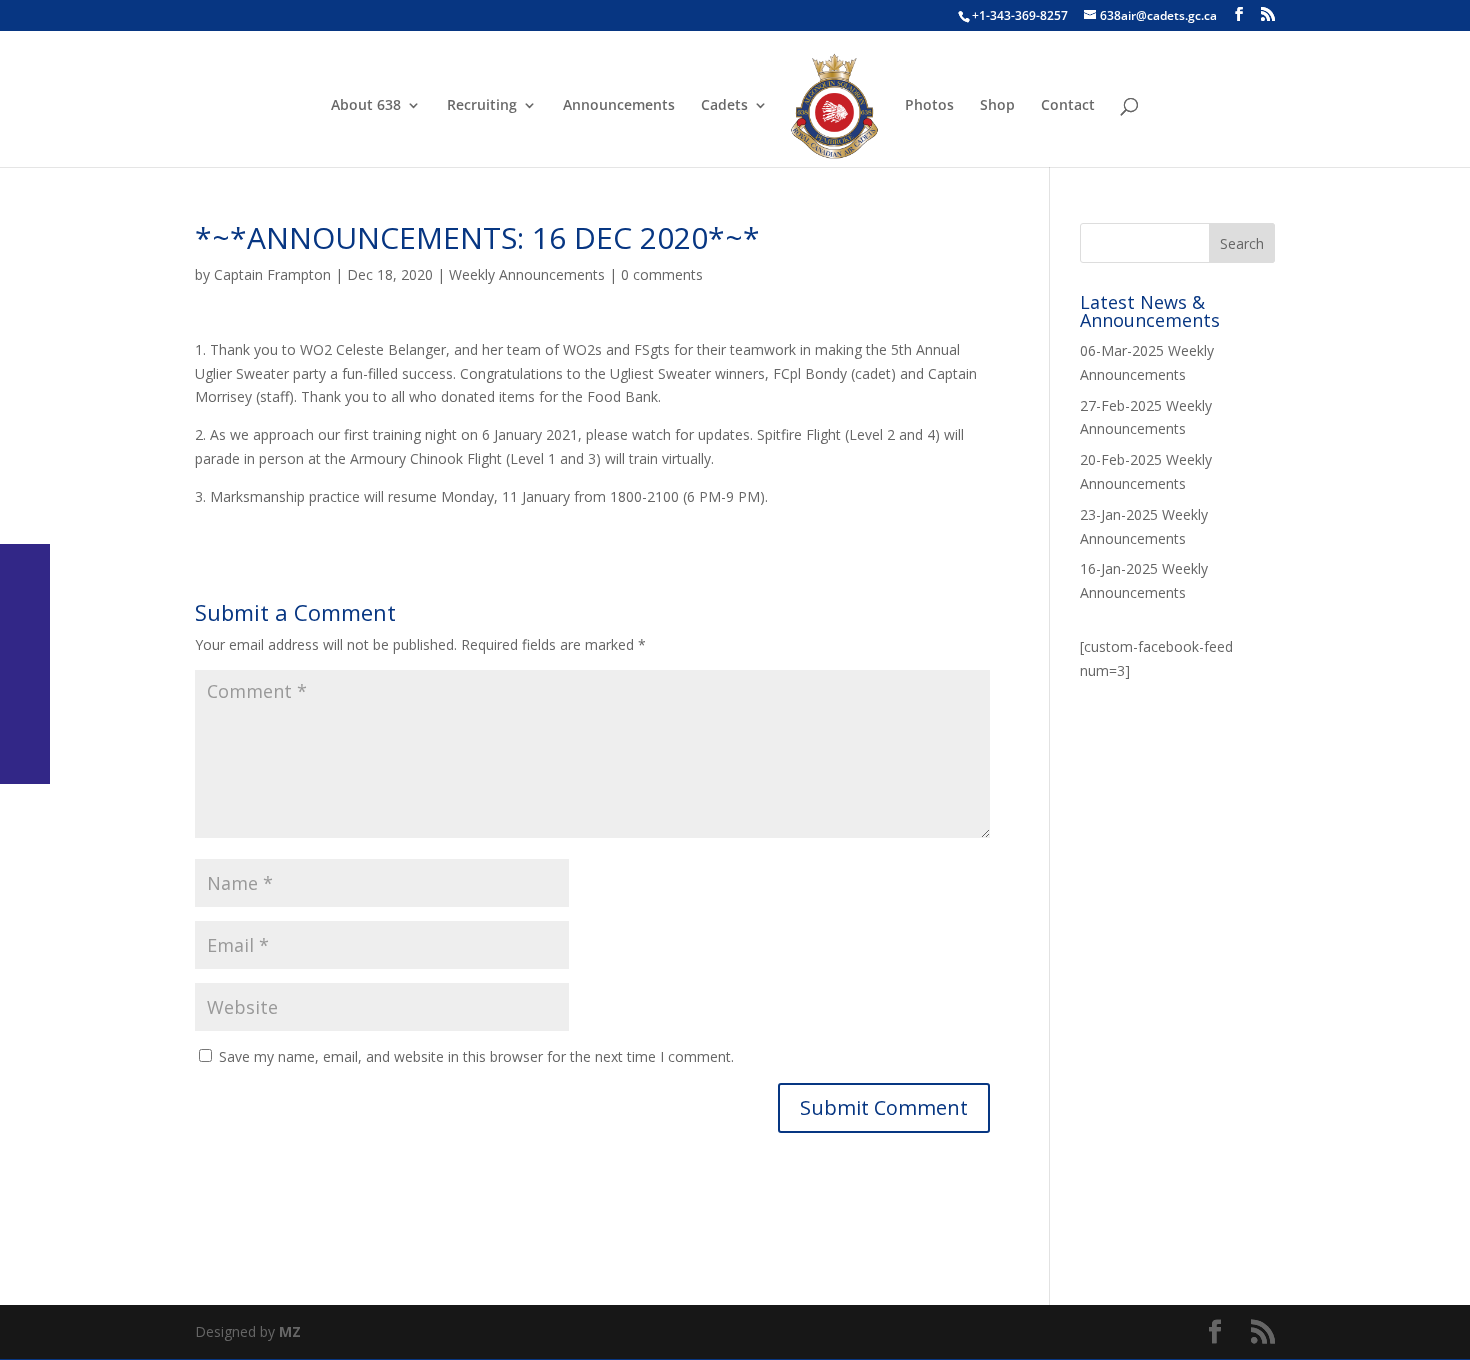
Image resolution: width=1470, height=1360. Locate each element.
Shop (997, 106)
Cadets (724, 106)
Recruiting (482, 106)
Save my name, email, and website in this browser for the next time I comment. (476, 1056)
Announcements (619, 106)
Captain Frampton (272, 274)
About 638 (366, 106)
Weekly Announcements (527, 274)
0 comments (662, 274)
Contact (1068, 106)
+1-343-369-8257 (1020, 15)
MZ (290, 1331)
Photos (929, 106)
